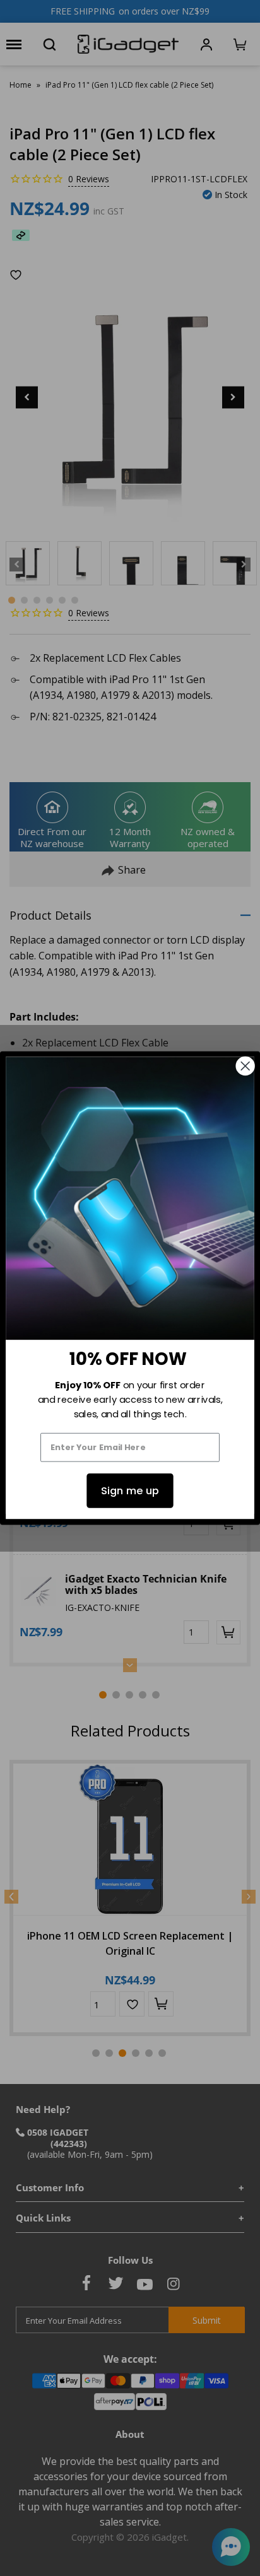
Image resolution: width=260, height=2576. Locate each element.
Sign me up (130, 1491)
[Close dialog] (245, 1066)
